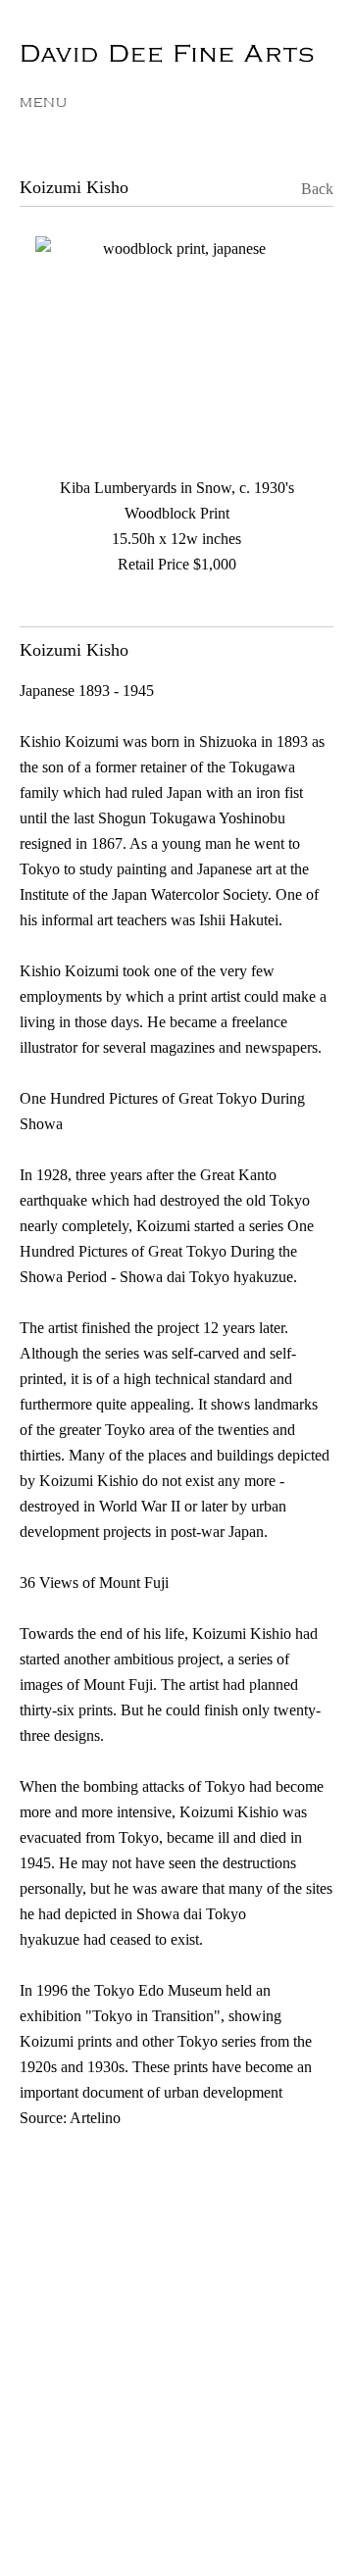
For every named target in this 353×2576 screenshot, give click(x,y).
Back (303, 189)
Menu (44, 102)
